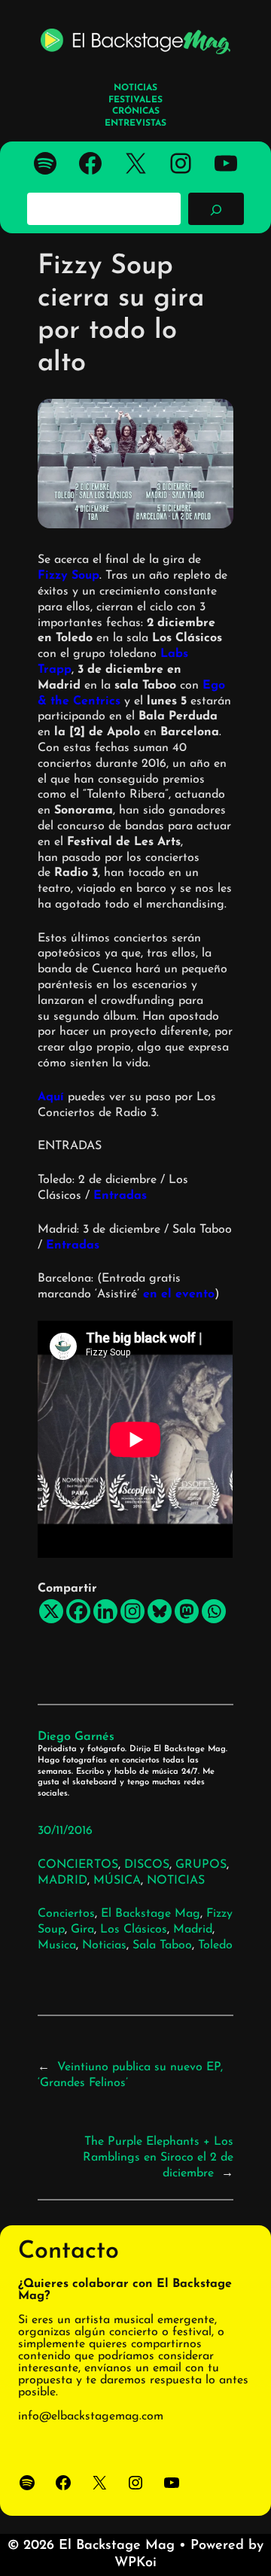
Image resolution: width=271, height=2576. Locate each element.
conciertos (66, 1914)
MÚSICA (117, 1881)
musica (57, 1945)
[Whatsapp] (214, 1611)
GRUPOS (201, 1865)
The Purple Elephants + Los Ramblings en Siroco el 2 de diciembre (158, 2158)
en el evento (179, 1294)
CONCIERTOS (78, 1865)
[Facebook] (78, 1611)
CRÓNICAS (136, 111)
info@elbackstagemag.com (91, 2416)
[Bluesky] (160, 1611)
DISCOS (147, 1865)
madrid (193, 1930)
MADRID (62, 1881)
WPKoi (135, 2563)
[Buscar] (216, 208)
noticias (104, 1945)
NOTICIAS (176, 1881)
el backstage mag (151, 1914)
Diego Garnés (76, 1737)
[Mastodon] (187, 1611)
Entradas (120, 1196)
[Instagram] (132, 1611)
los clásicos (134, 1930)
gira (82, 1930)
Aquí (51, 1097)
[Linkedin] (105, 1611)
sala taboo (162, 1945)
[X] (51, 1611)
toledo (215, 1945)
